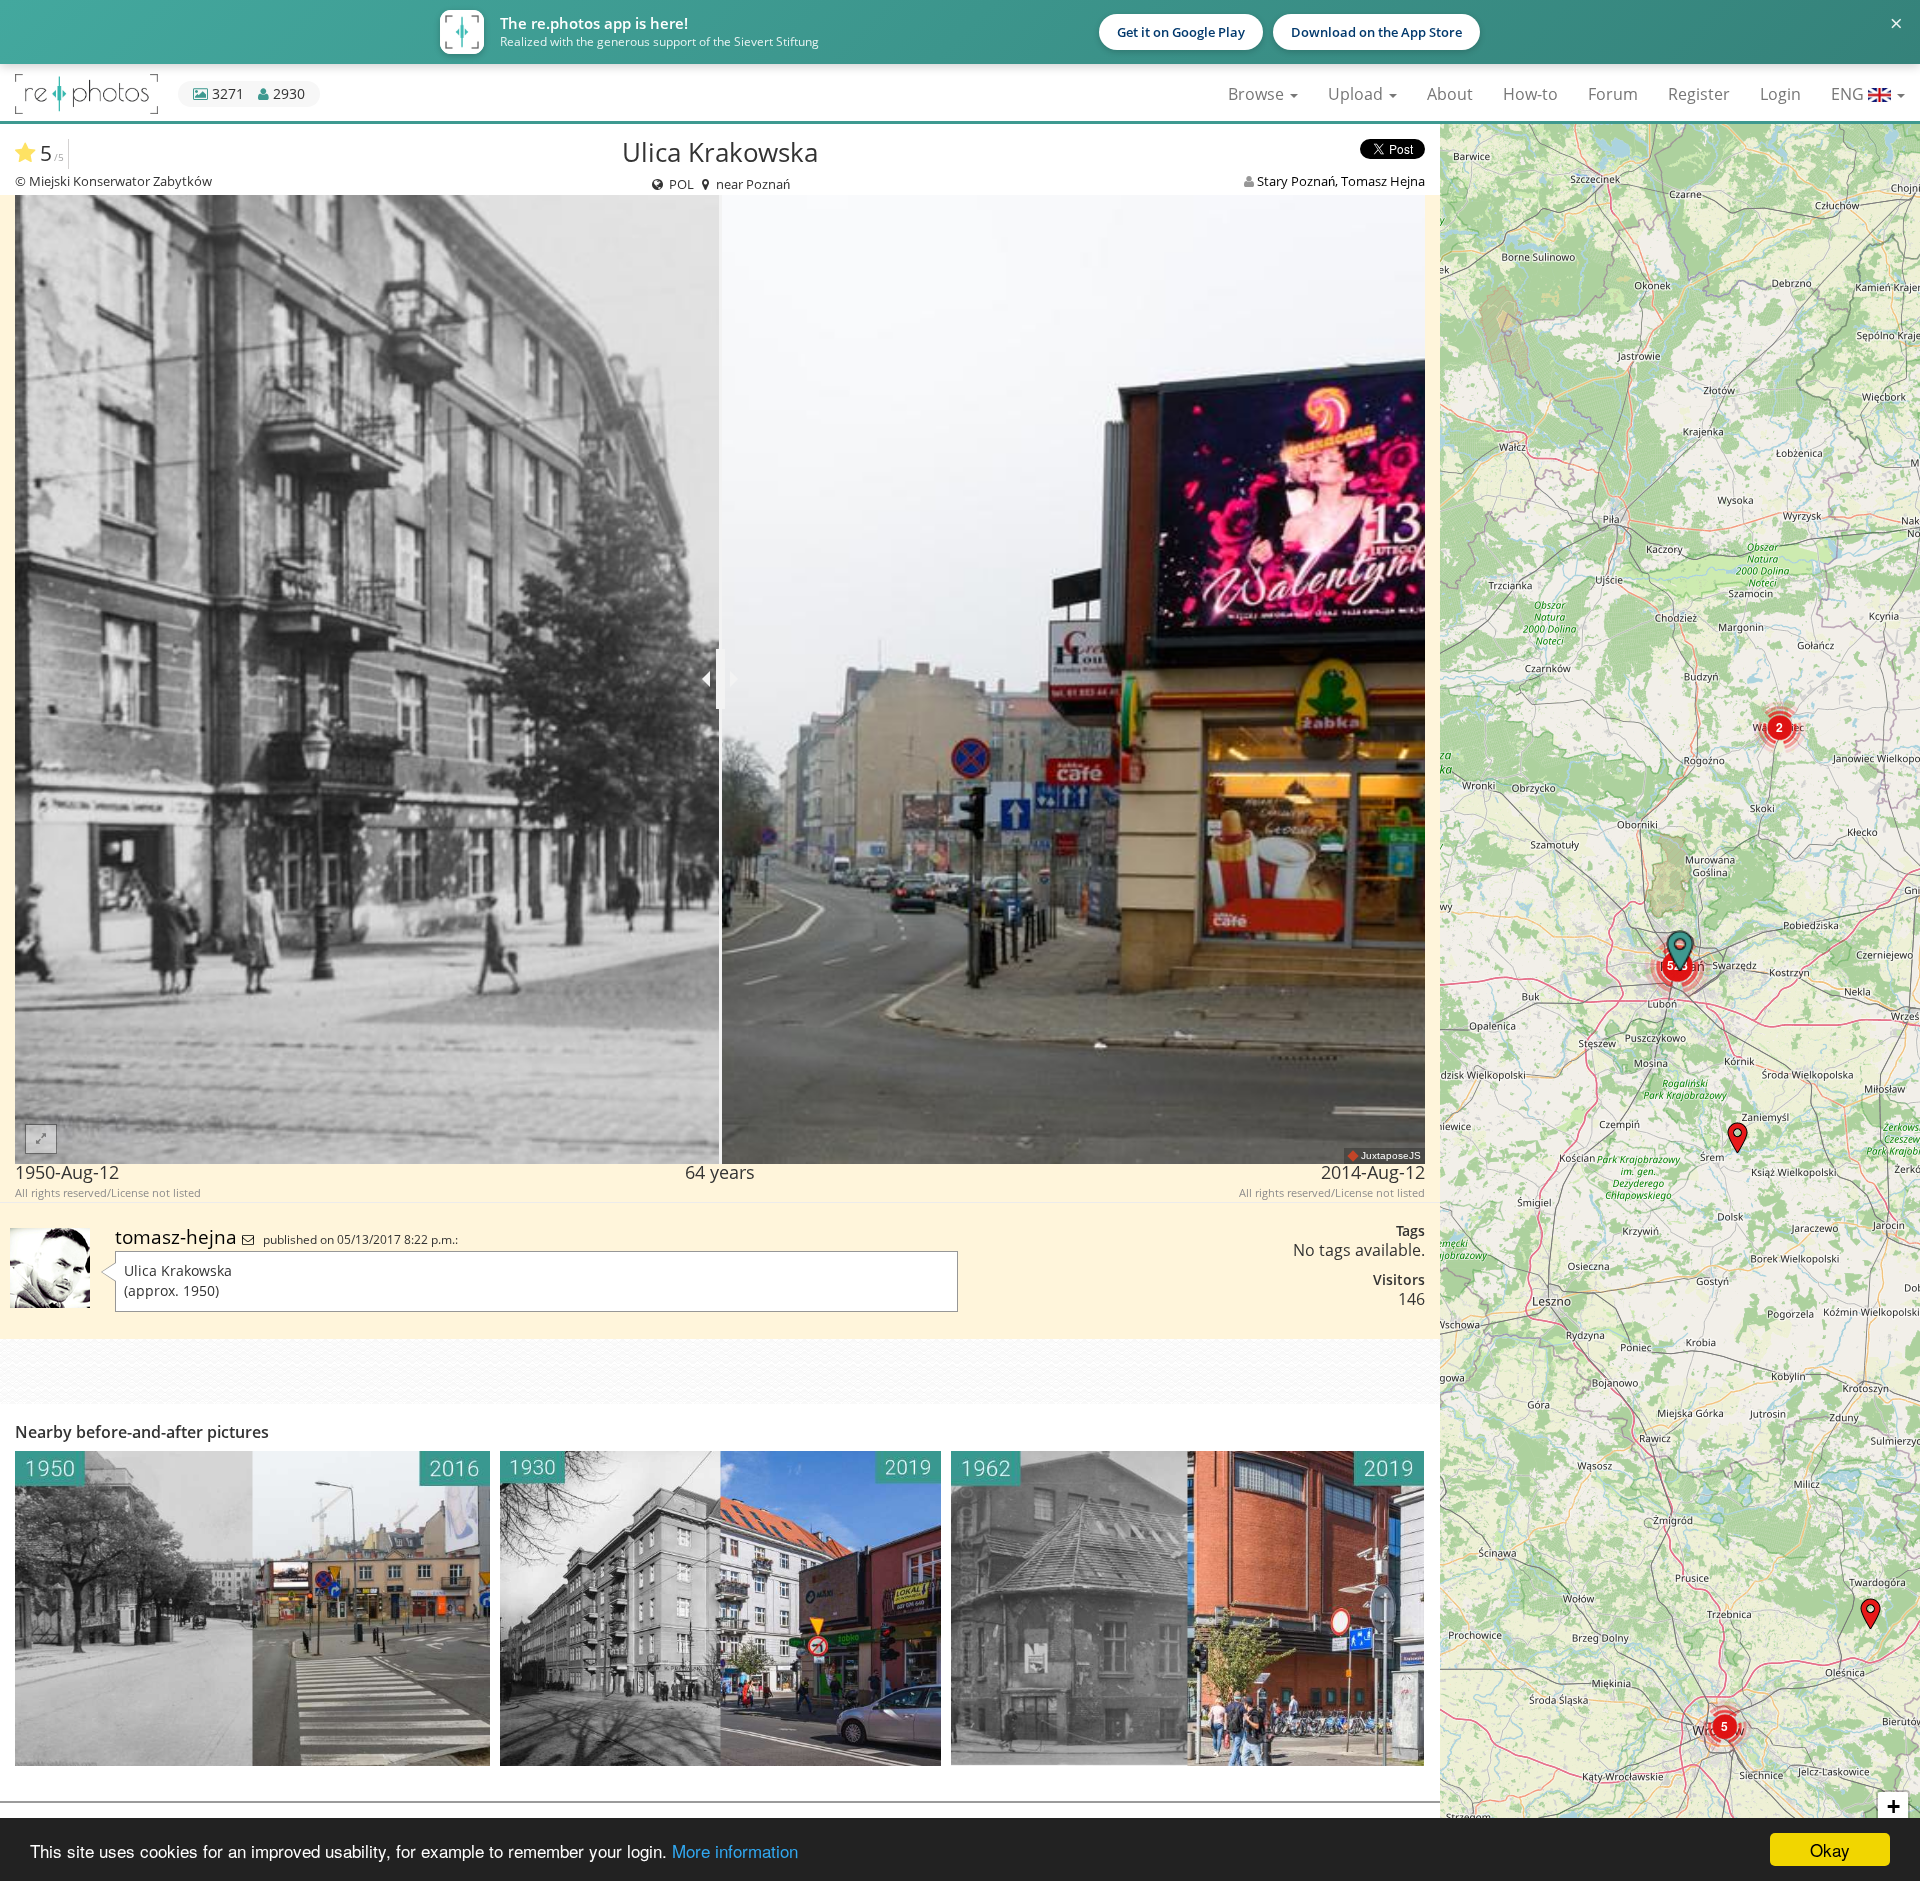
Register (1699, 94)
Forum (1613, 94)
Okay (1830, 1849)
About (1450, 94)
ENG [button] (1849, 94)
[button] (1870, 1613)
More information (735, 1850)
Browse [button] (1258, 94)
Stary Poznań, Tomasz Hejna (1341, 181)
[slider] (720, 679)
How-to (1530, 94)
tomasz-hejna (178, 1236)
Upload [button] (1357, 94)
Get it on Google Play (1181, 32)
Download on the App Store (1376, 32)
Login (1780, 94)
